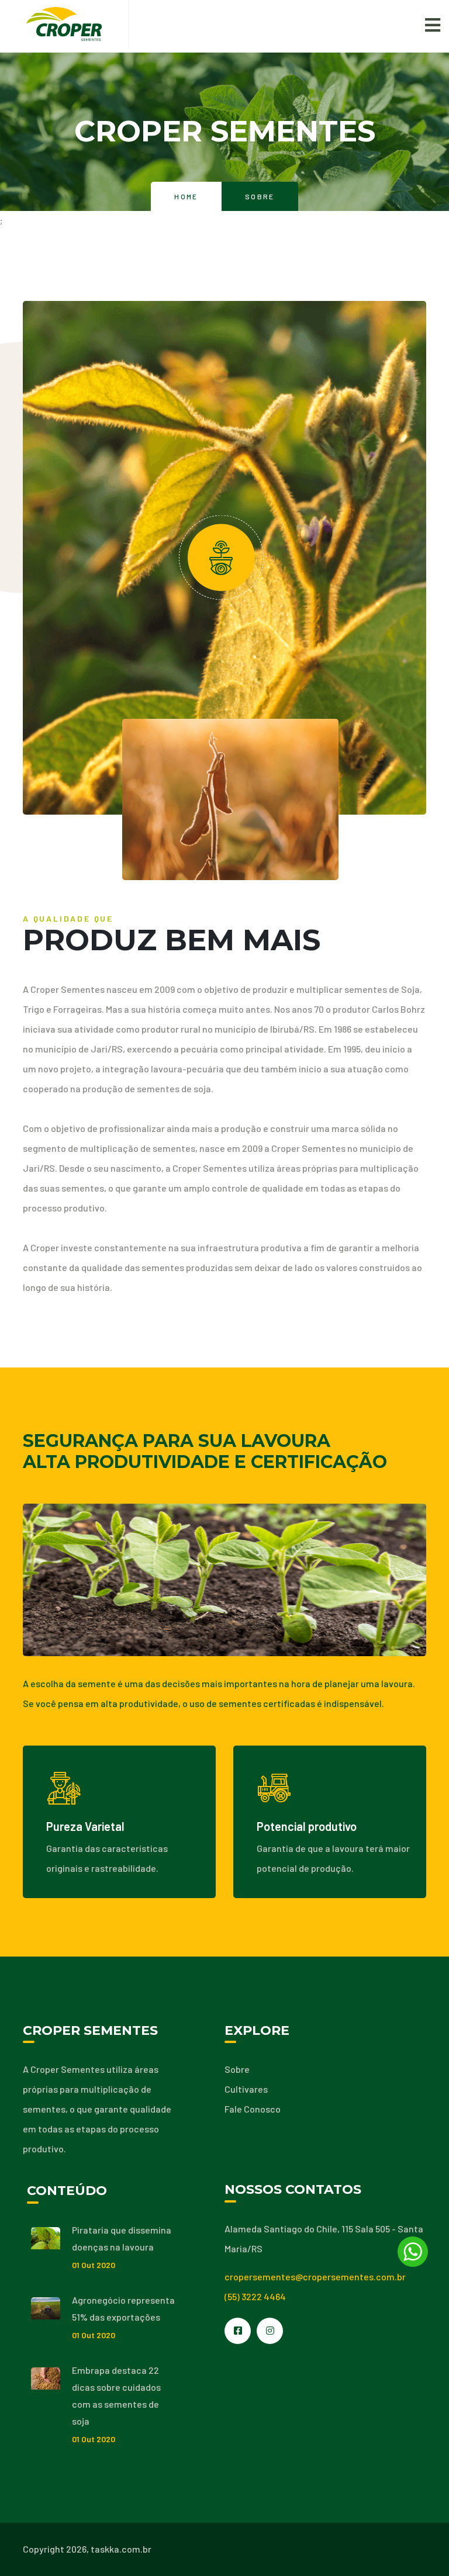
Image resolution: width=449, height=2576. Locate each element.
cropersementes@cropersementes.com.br (315, 2276)
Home (186, 196)
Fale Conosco (253, 2109)
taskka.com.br (121, 2549)
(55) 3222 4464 (255, 2296)
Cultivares (246, 2089)
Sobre (237, 2069)
